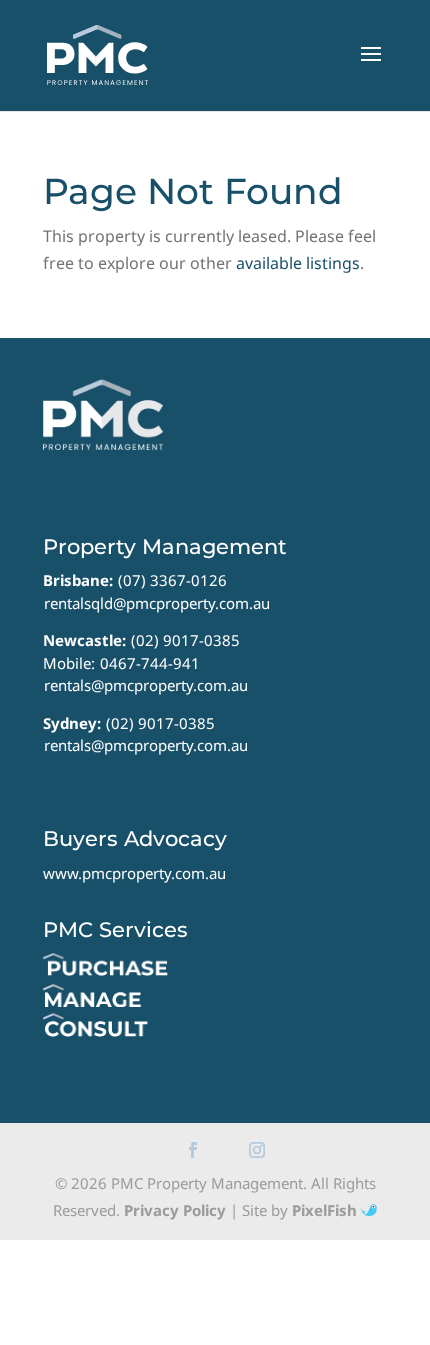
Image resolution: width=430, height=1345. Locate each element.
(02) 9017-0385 (185, 640)
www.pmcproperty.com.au (134, 873)
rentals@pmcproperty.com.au (146, 685)
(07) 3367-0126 (172, 580)
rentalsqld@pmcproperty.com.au (157, 603)
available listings (298, 263)
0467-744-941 (150, 663)
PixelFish (326, 1210)
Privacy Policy (175, 1210)
